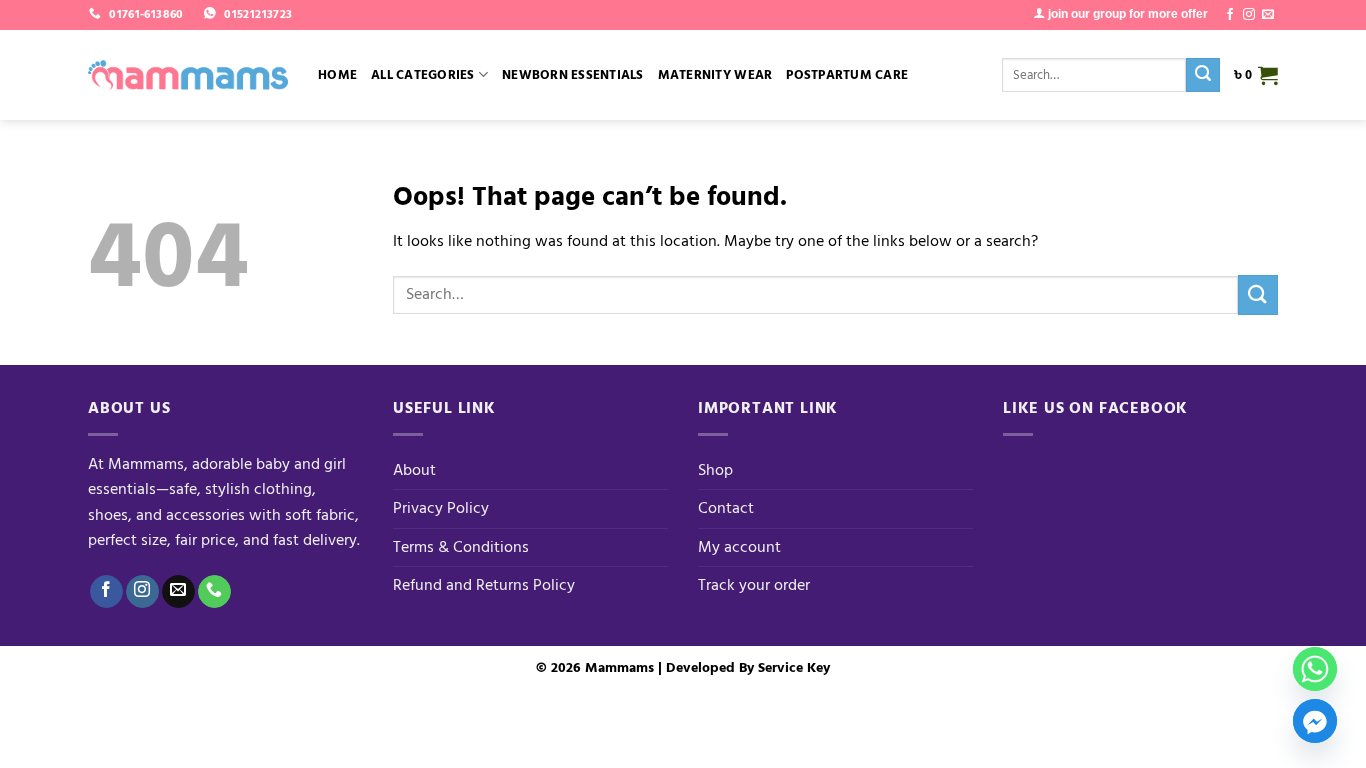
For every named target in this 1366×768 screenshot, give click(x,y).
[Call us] (214, 592)
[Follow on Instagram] (1249, 15)
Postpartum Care (847, 75)
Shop (715, 470)
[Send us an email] (1268, 15)
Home (337, 75)
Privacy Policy (441, 508)
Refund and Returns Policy (484, 585)
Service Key (794, 667)
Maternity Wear (715, 75)
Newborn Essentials (573, 75)
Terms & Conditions (461, 547)
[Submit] (1203, 75)
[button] (1256, 75)
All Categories (423, 75)
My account (739, 547)
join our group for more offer (1126, 14)
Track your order (754, 585)
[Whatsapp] (1315, 669)
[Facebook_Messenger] (1315, 721)
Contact (726, 508)
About (414, 470)
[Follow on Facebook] (1230, 15)
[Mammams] (188, 75)
